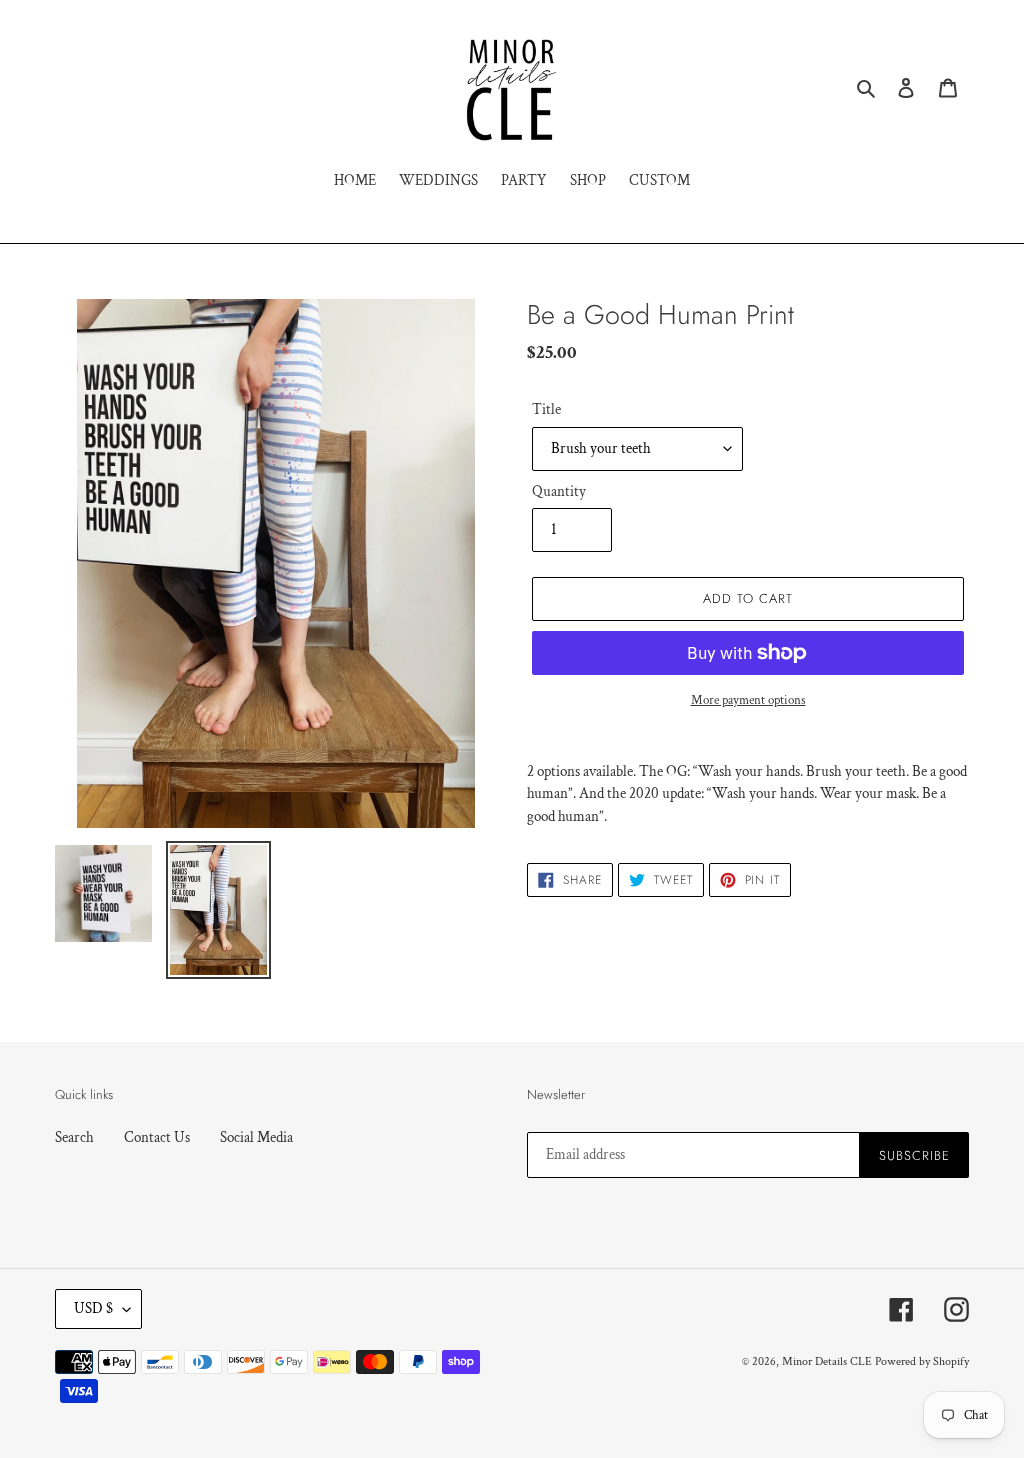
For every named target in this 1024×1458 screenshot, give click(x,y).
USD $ (93, 1308)
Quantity (559, 491)
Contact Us (157, 1137)
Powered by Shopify (922, 1361)
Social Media (256, 1137)
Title (546, 409)
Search (74, 1137)
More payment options (748, 700)
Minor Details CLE (827, 1361)
